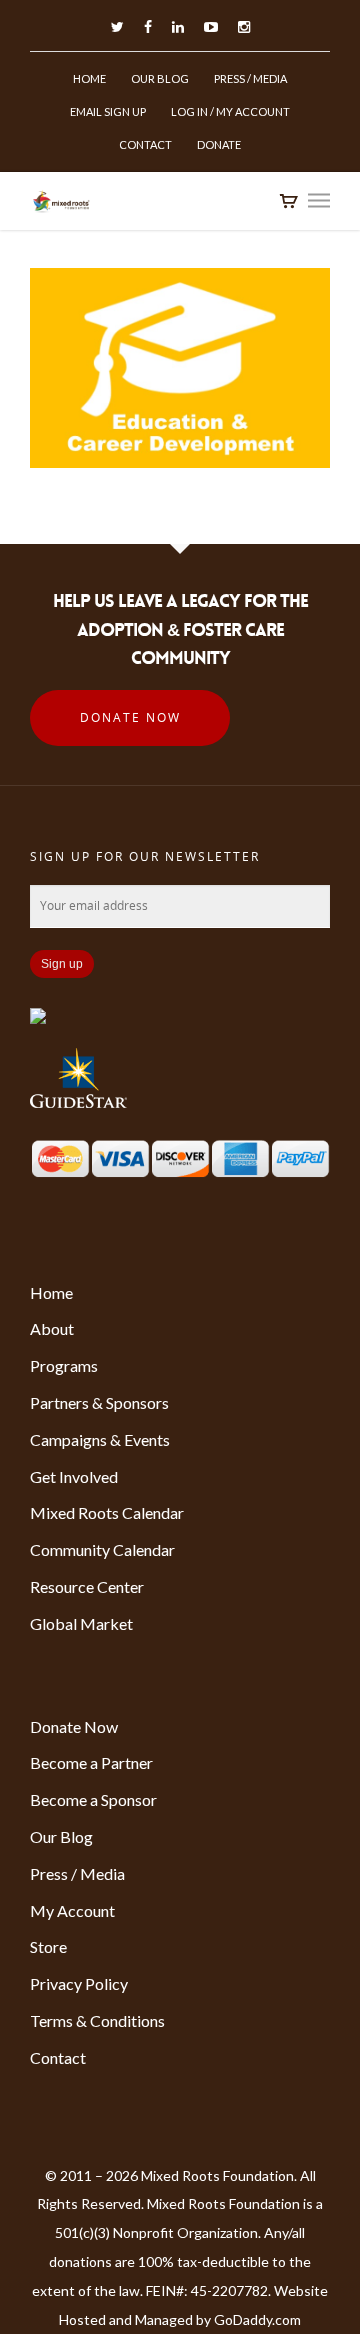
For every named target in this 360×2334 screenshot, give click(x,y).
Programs (64, 1365)
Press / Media (250, 78)
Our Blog (160, 78)
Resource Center (87, 1586)
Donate (219, 144)
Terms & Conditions (97, 2020)
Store (48, 1946)
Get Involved (74, 1476)
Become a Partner (91, 1762)
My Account (72, 1910)
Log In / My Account (230, 111)
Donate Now (130, 717)
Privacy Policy (79, 1983)
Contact (145, 144)
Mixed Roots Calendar (107, 1512)
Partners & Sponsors (99, 1402)
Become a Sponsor (93, 1799)
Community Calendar (102, 1549)
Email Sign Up (108, 111)
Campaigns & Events (100, 1439)
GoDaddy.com (257, 2319)
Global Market (81, 1623)
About (52, 1328)
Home (89, 78)
